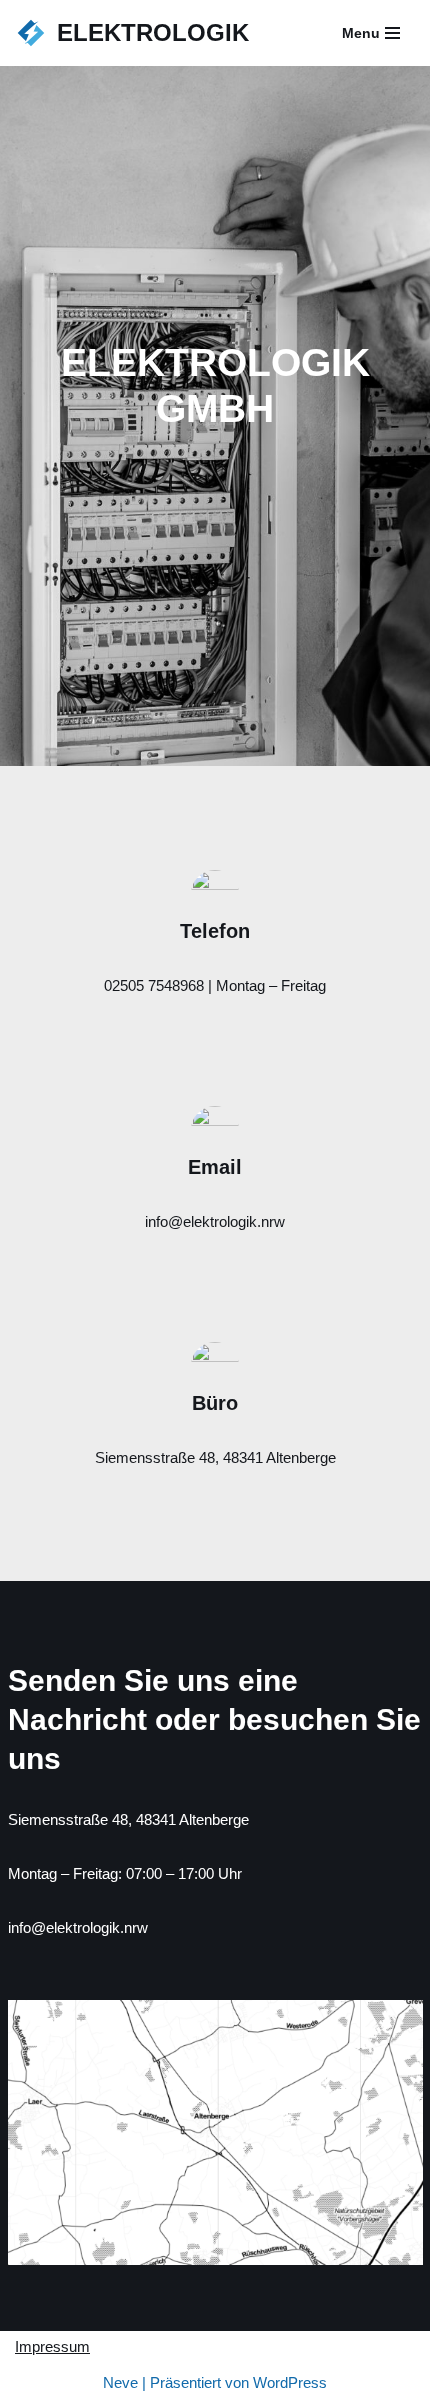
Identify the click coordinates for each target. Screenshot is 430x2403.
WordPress (290, 2382)
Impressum (52, 2346)
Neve (120, 2382)
